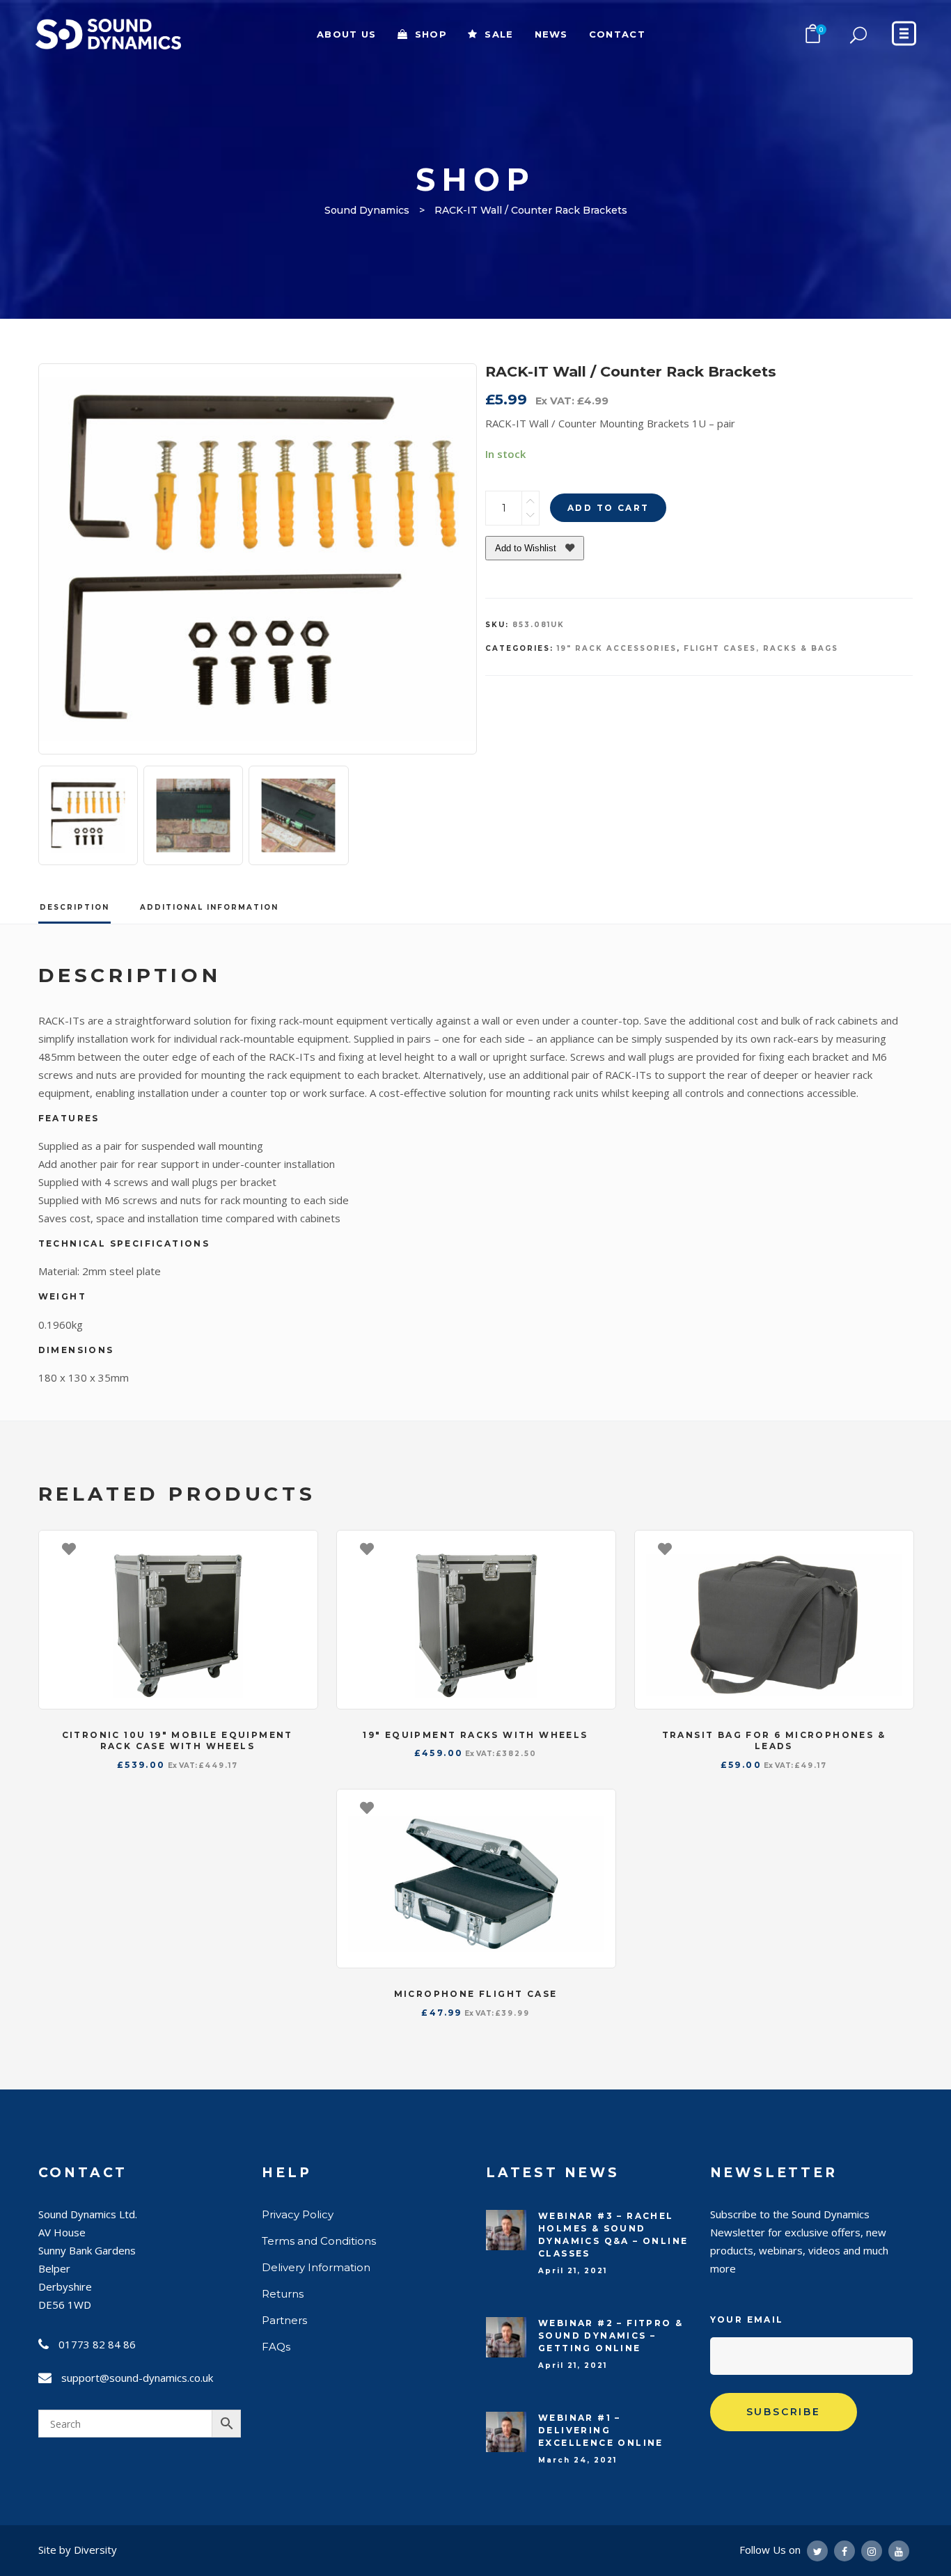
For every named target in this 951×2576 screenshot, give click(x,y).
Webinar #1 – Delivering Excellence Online (601, 2430)
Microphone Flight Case (476, 1994)
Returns (283, 2294)
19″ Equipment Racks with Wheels (475, 1735)
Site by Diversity (78, 2550)
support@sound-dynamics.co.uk (137, 2378)
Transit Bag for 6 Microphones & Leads (774, 1741)
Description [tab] (74, 907)
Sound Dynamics (367, 210)
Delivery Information (316, 2267)
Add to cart (608, 508)
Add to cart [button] (300, 1548)
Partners (284, 2320)
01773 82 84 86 (97, 2344)
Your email (747, 2320)
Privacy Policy (298, 2214)
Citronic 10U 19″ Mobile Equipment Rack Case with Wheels (178, 1741)
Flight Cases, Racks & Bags (761, 648)
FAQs (276, 2347)
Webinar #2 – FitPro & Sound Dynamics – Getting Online (611, 2336)
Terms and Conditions (319, 2241)
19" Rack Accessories (617, 648)
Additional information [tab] (209, 907)
